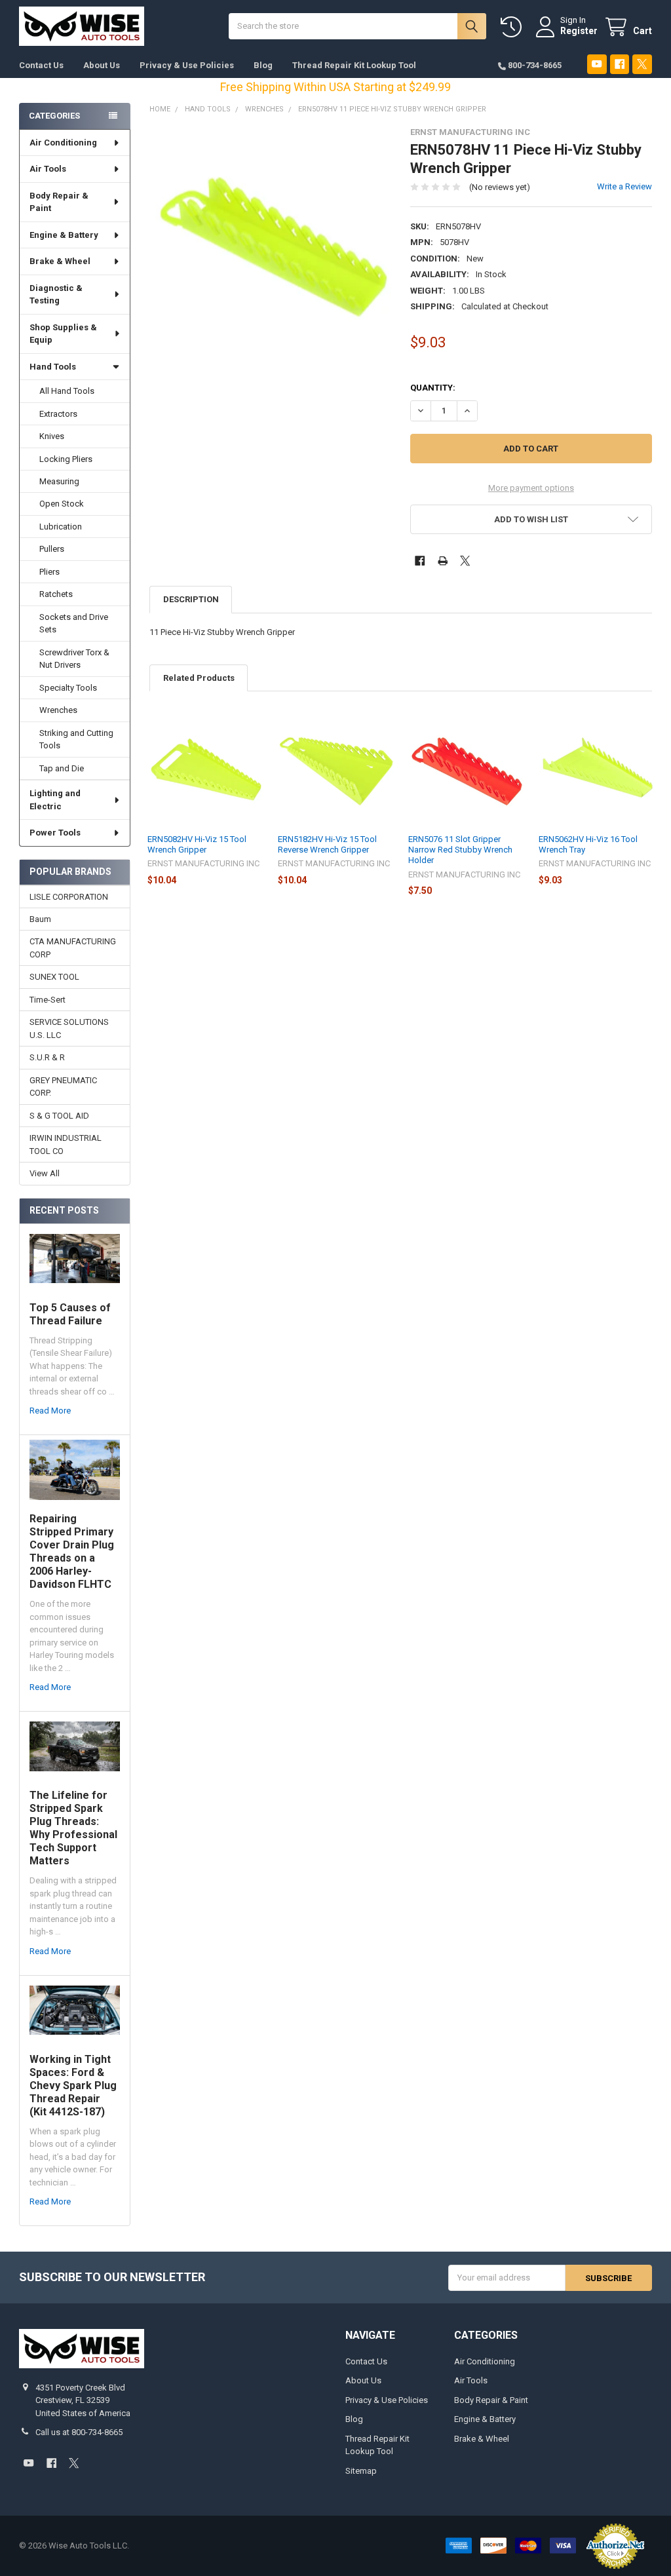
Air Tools (48, 169)
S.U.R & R (47, 1057)
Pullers (52, 549)
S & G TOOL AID (59, 1116)
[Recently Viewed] (514, 27)
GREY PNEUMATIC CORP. (63, 1087)
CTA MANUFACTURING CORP (73, 948)
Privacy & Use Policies (187, 65)
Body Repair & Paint (59, 202)
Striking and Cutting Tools (76, 740)
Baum (40, 919)
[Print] (443, 561)
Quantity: (433, 388)
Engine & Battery (64, 235)
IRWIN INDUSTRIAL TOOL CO (66, 1144)
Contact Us (41, 65)
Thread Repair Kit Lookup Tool (354, 65)
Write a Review (624, 186)
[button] (531, 519)
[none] (270, 248)
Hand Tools (53, 367)
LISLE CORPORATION (69, 897)
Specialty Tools (68, 688)
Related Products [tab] (199, 678)
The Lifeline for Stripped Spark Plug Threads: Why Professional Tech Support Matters (73, 1828)
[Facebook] (620, 64)
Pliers (49, 572)
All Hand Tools (67, 391)
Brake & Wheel (60, 261)
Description (191, 599)
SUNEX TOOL (54, 977)
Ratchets (56, 594)
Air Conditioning (63, 143)
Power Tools (55, 833)
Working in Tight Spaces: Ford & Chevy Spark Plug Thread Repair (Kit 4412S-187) (73, 2086)
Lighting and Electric (55, 800)
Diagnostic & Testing (56, 295)
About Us (102, 65)
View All (45, 1173)
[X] (642, 64)
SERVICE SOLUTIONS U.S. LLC (69, 1028)
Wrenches (58, 710)
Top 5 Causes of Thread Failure (70, 1314)
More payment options (531, 488)
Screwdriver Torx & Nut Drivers (74, 659)
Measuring (59, 481)
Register (579, 31)
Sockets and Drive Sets (74, 624)
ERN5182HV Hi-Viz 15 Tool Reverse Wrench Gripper (327, 844)
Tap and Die (62, 768)
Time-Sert (48, 1000)
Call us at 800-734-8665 (79, 2432)
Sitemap (361, 2471)
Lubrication (61, 527)
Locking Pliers (66, 459)
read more (50, 1411)
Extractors (58, 414)
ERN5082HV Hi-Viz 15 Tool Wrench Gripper (197, 844)
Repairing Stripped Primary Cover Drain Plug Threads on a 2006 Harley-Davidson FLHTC (72, 1551)
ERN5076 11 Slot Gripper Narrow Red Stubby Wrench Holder (460, 850)
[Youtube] (597, 64)
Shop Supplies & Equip (63, 334)
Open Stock (62, 504)
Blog (263, 65)
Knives (52, 436)
